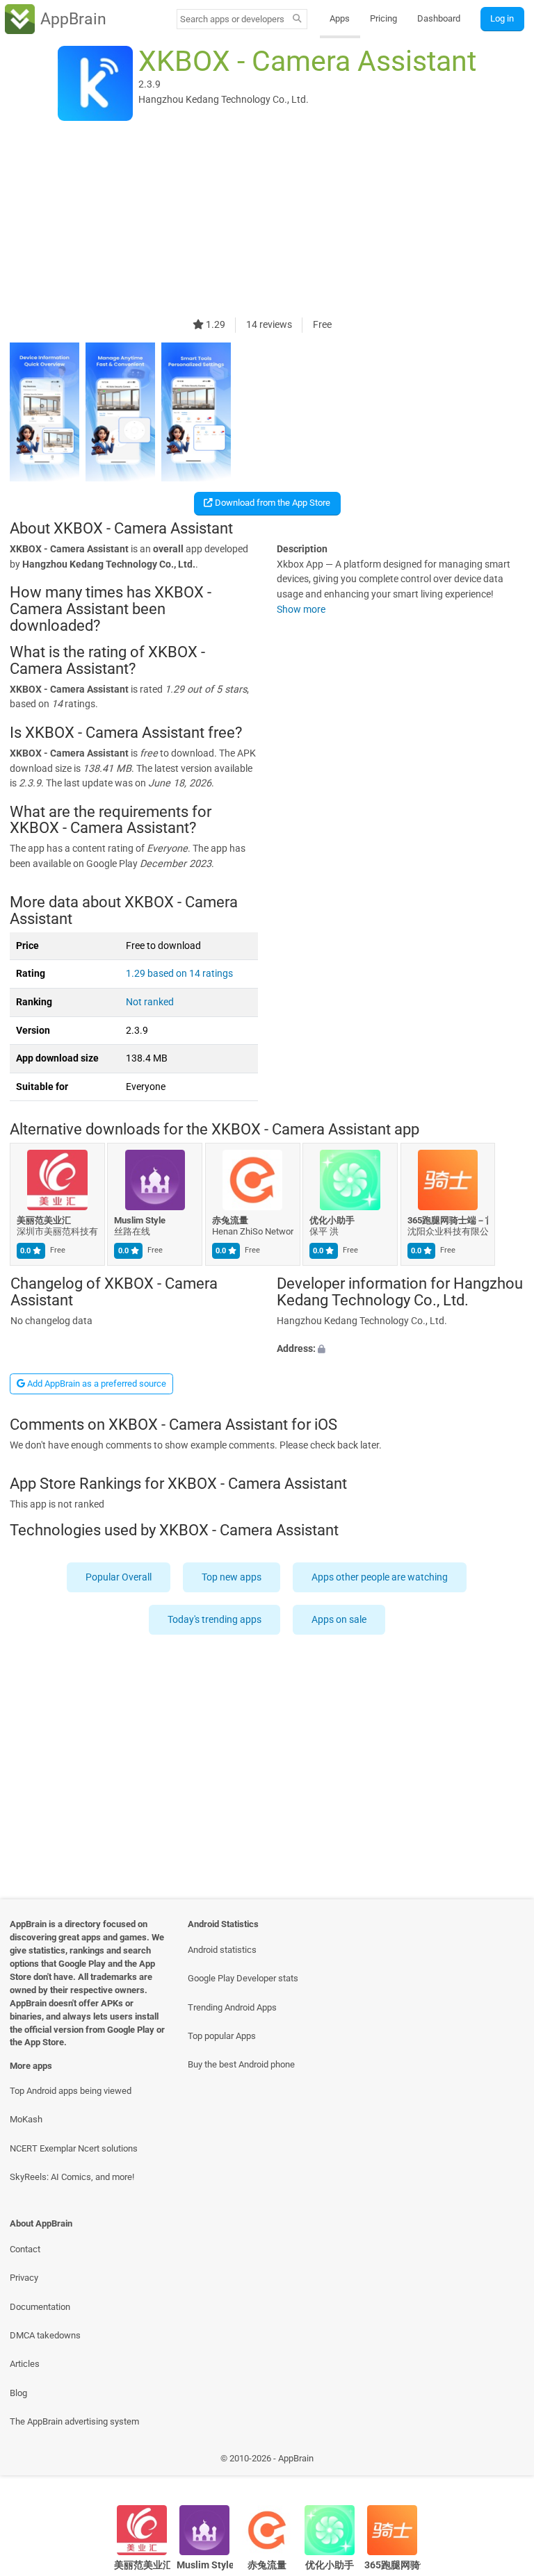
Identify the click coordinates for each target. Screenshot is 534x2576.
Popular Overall (119, 1577)
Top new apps (232, 1577)
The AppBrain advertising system (74, 2421)
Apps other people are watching (380, 1577)
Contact (25, 2249)
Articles (25, 2364)
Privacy (24, 2278)
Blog (18, 2393)
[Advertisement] (267, 220)
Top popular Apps (222, 2036)
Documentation (40, 2307)
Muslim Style (140, 1220)
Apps (340, 18)
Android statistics (222, 1950)
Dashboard (439, 18)
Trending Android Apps (232, 2007)
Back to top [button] (503, 2462)
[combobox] (232, 19)
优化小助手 (333, 1220)
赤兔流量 (230, 1220)
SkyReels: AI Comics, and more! (72, 2177)
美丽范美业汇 (44, 1220)
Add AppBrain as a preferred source (96, 1384)
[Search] (297, 19)
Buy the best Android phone (241, 2064)
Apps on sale (339, 1620)
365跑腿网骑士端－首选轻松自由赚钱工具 (448, 1220)
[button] (400, 1348)
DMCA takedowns (45, 2335)
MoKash (26, 2119)
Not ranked (150, 1002)
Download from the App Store (272, 503)
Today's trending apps (215, 1620)
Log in (502, 18)
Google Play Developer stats (243, 1978)
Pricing (383, 18)
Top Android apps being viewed (71, 2091)
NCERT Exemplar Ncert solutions (74, 2148)
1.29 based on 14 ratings (179, 974)
